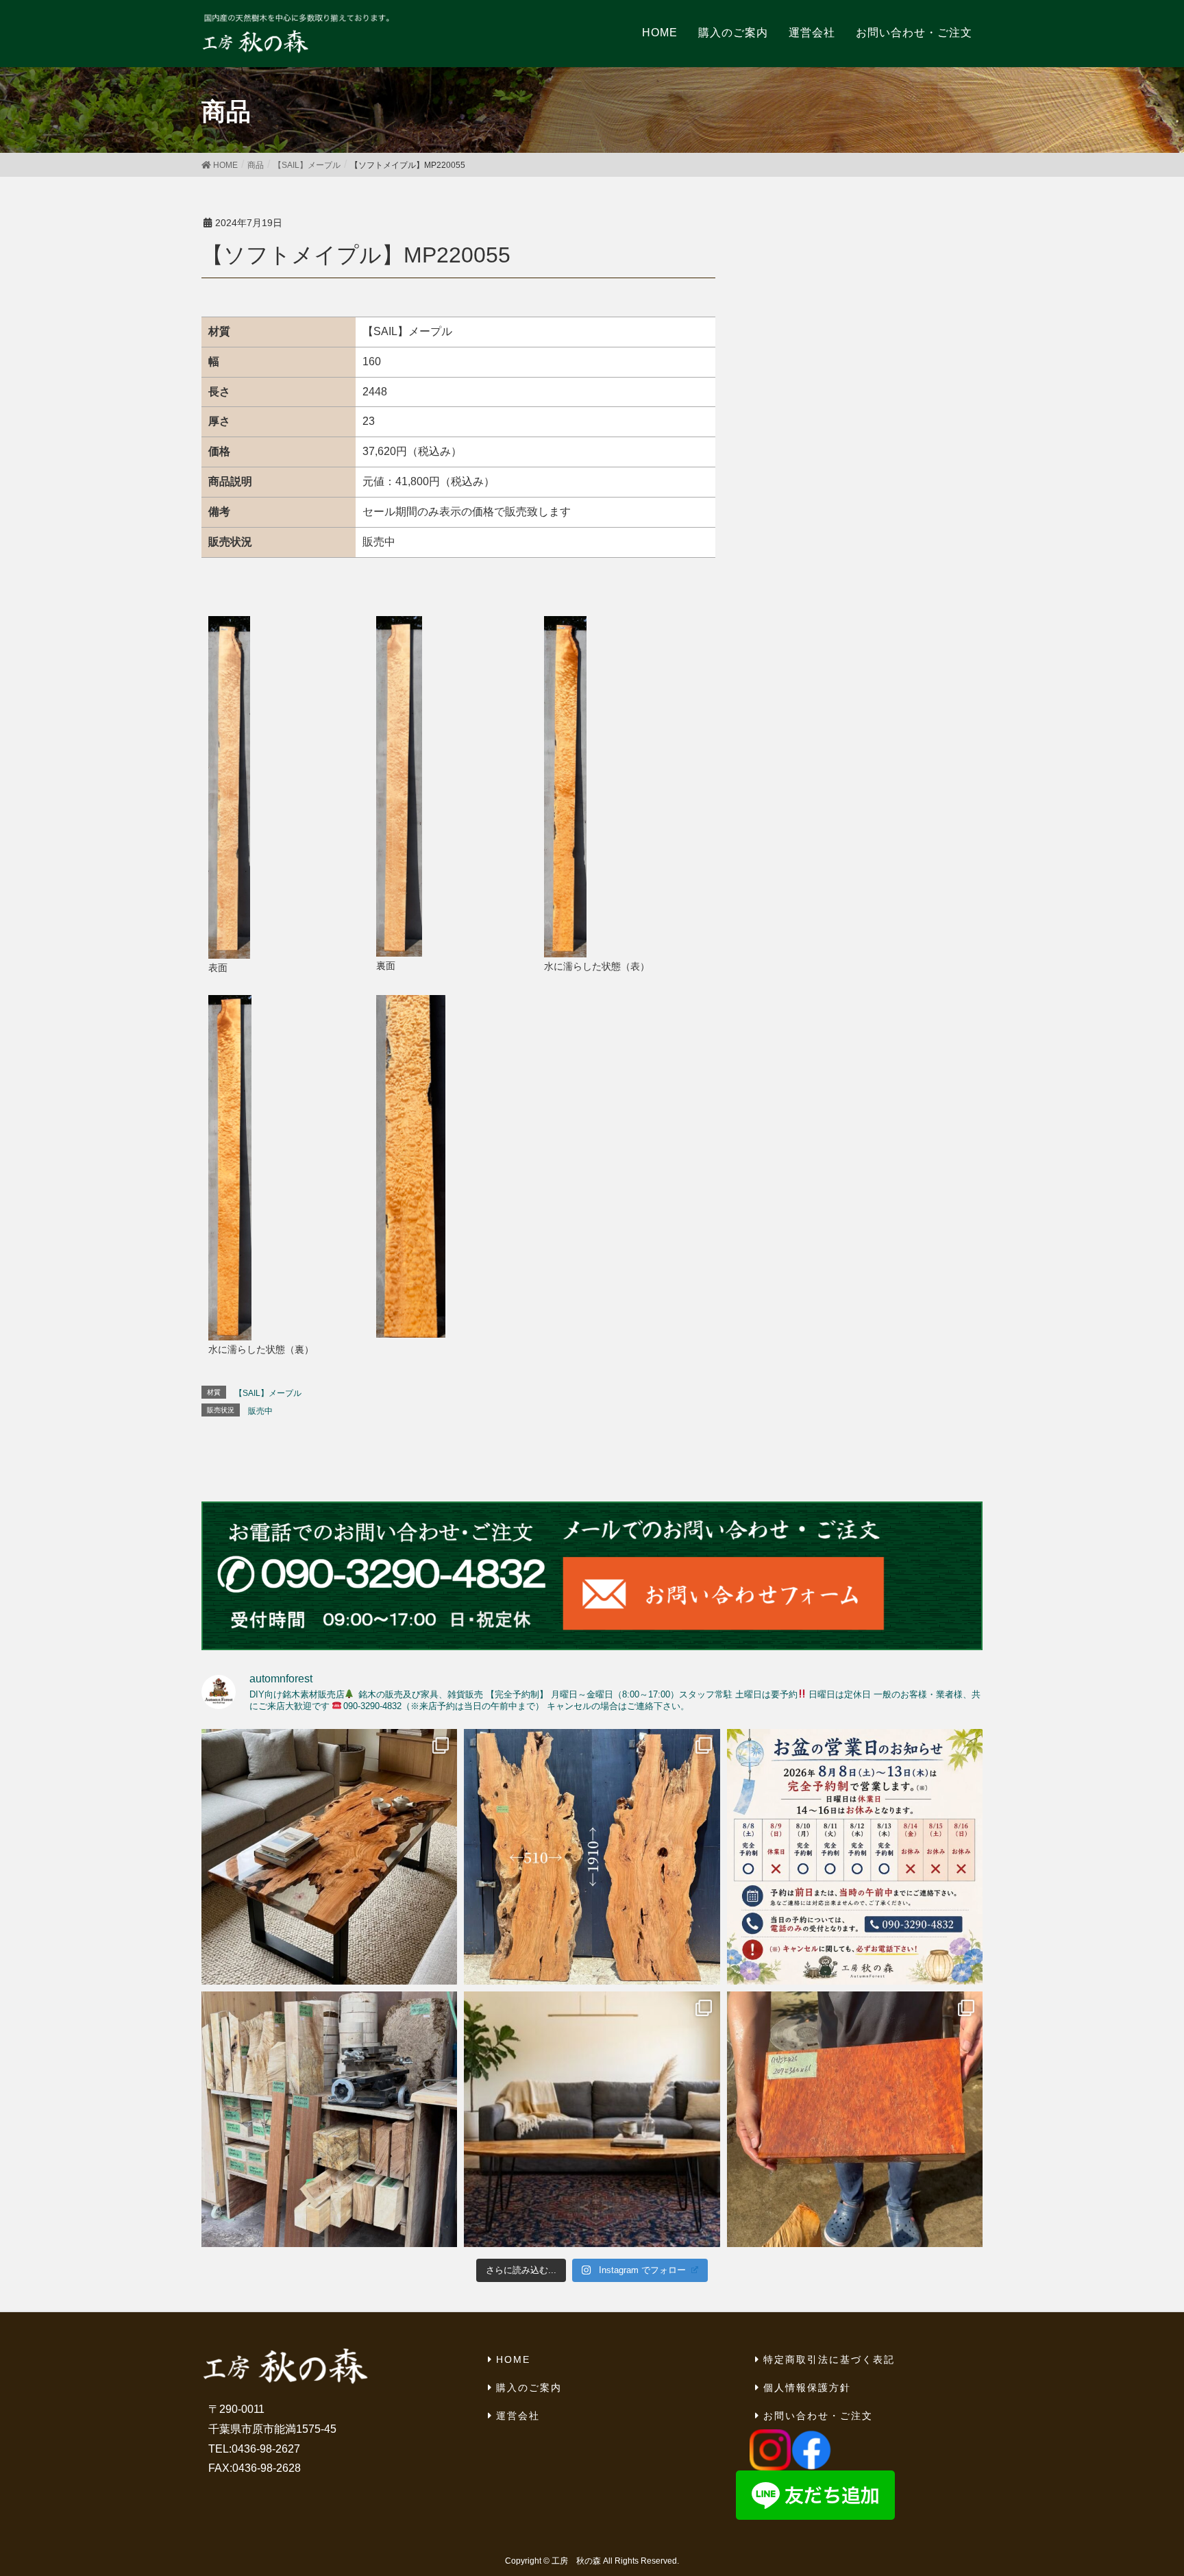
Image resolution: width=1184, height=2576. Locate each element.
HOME (513, 2359)
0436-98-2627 (266, 2449)
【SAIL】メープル (268, 1393)
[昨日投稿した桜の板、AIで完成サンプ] (329, 1857)
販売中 (260, 1411)
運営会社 (518, 2416)
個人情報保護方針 (807, 2388)
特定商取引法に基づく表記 (829, 2359)
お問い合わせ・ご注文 (818, 2416)
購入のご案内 (529, 2388)
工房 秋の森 (576, 2561)
